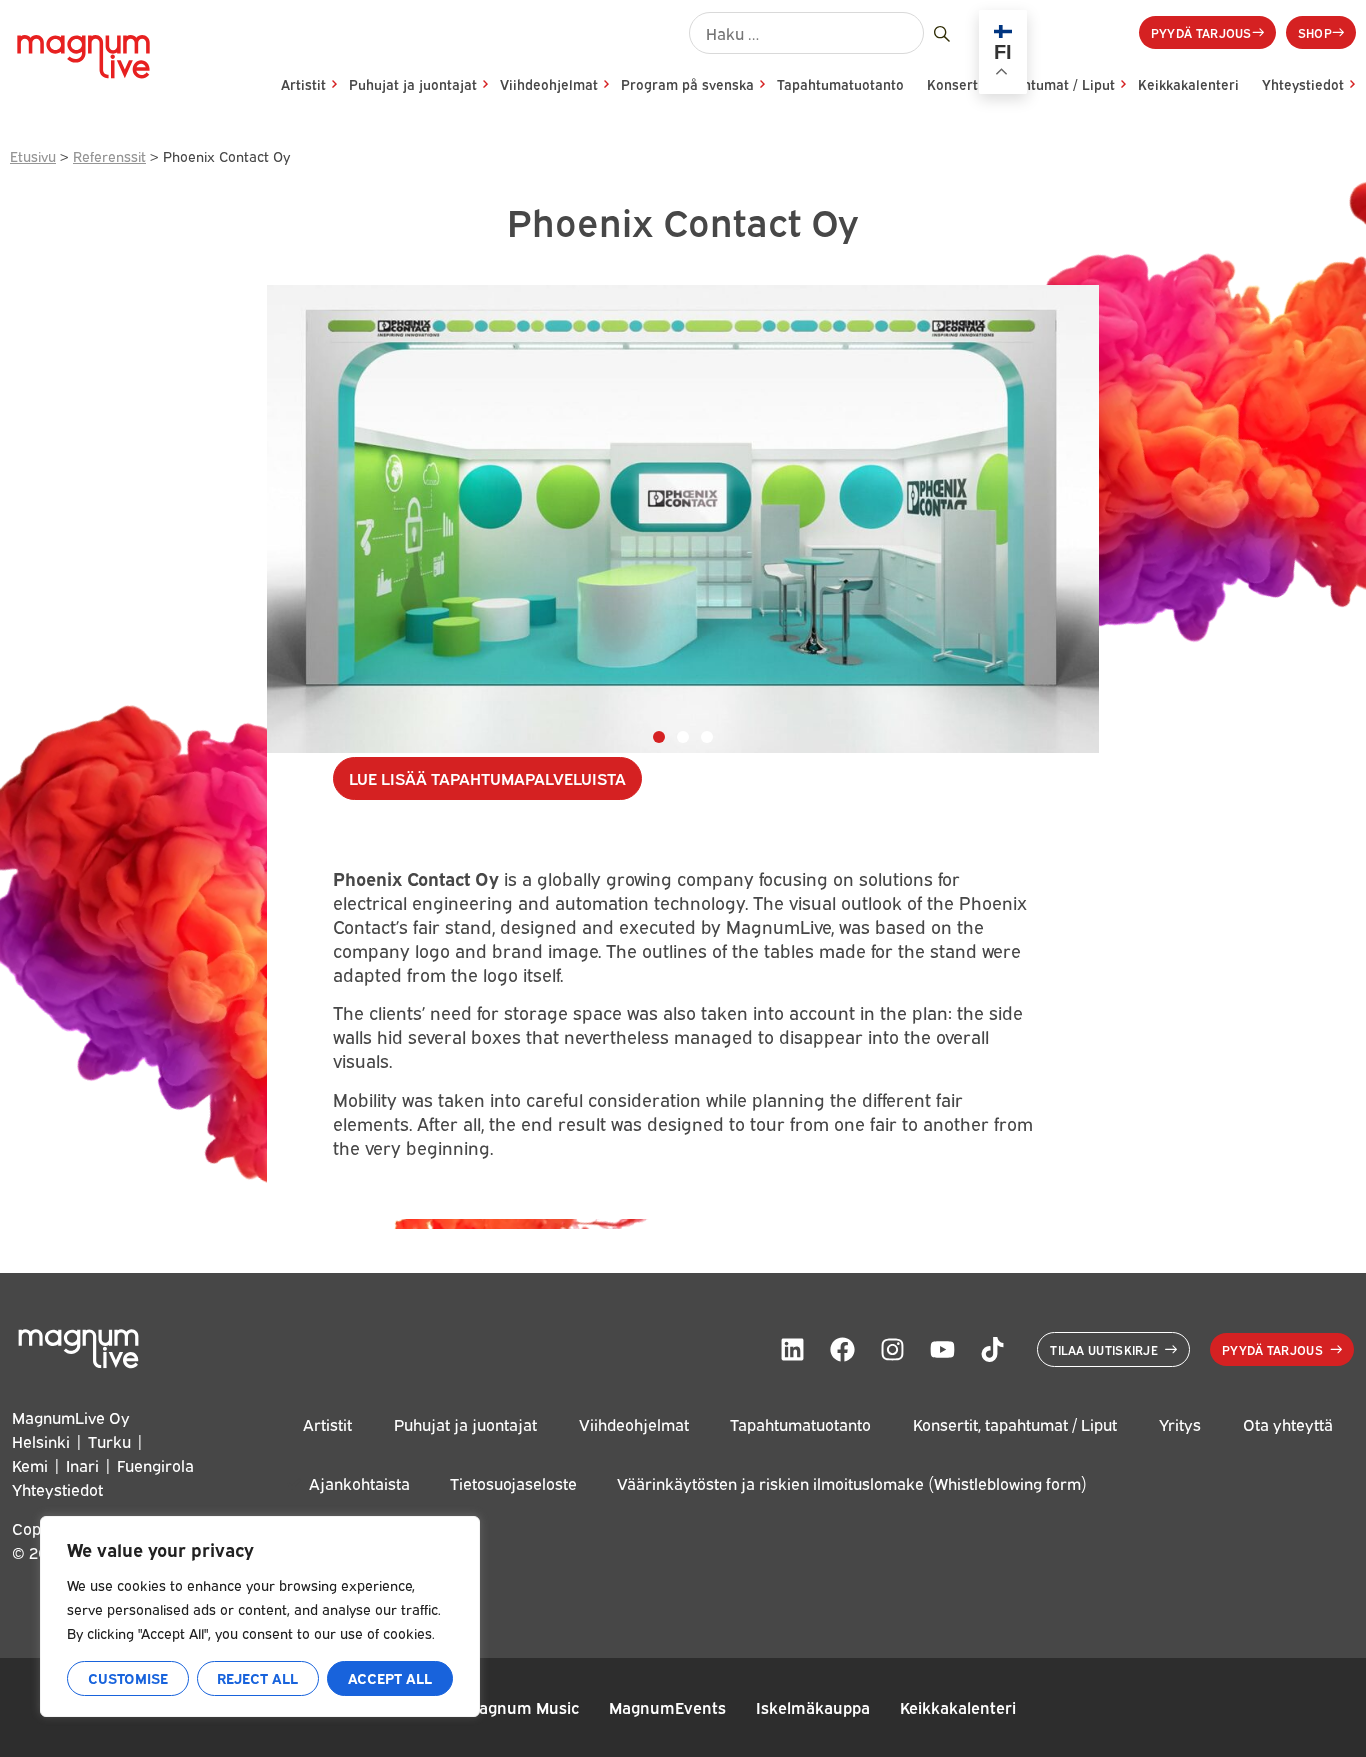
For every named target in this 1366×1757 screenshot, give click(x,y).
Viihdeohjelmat (549, 84)
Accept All (390, 1677)
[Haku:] (806, 33)
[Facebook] (842, 1349)
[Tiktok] (992, 1349)
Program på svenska (687, 84)
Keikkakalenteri (1188, 84)
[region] (260, 1616)
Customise (128, 1677)
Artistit (303, 84)
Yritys (1180, 1424)
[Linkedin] (792, 1349)
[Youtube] (942, 1349)
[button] (659, 737)
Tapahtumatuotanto (840, 84)
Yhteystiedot (1303, 84)
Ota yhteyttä (1288, 1424)
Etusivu (33, 155)
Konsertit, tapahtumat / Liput (1015, 1424)
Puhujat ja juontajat (413, 84)
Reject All (257, 1677)
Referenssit (109, 155)
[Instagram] (892, 1349)
